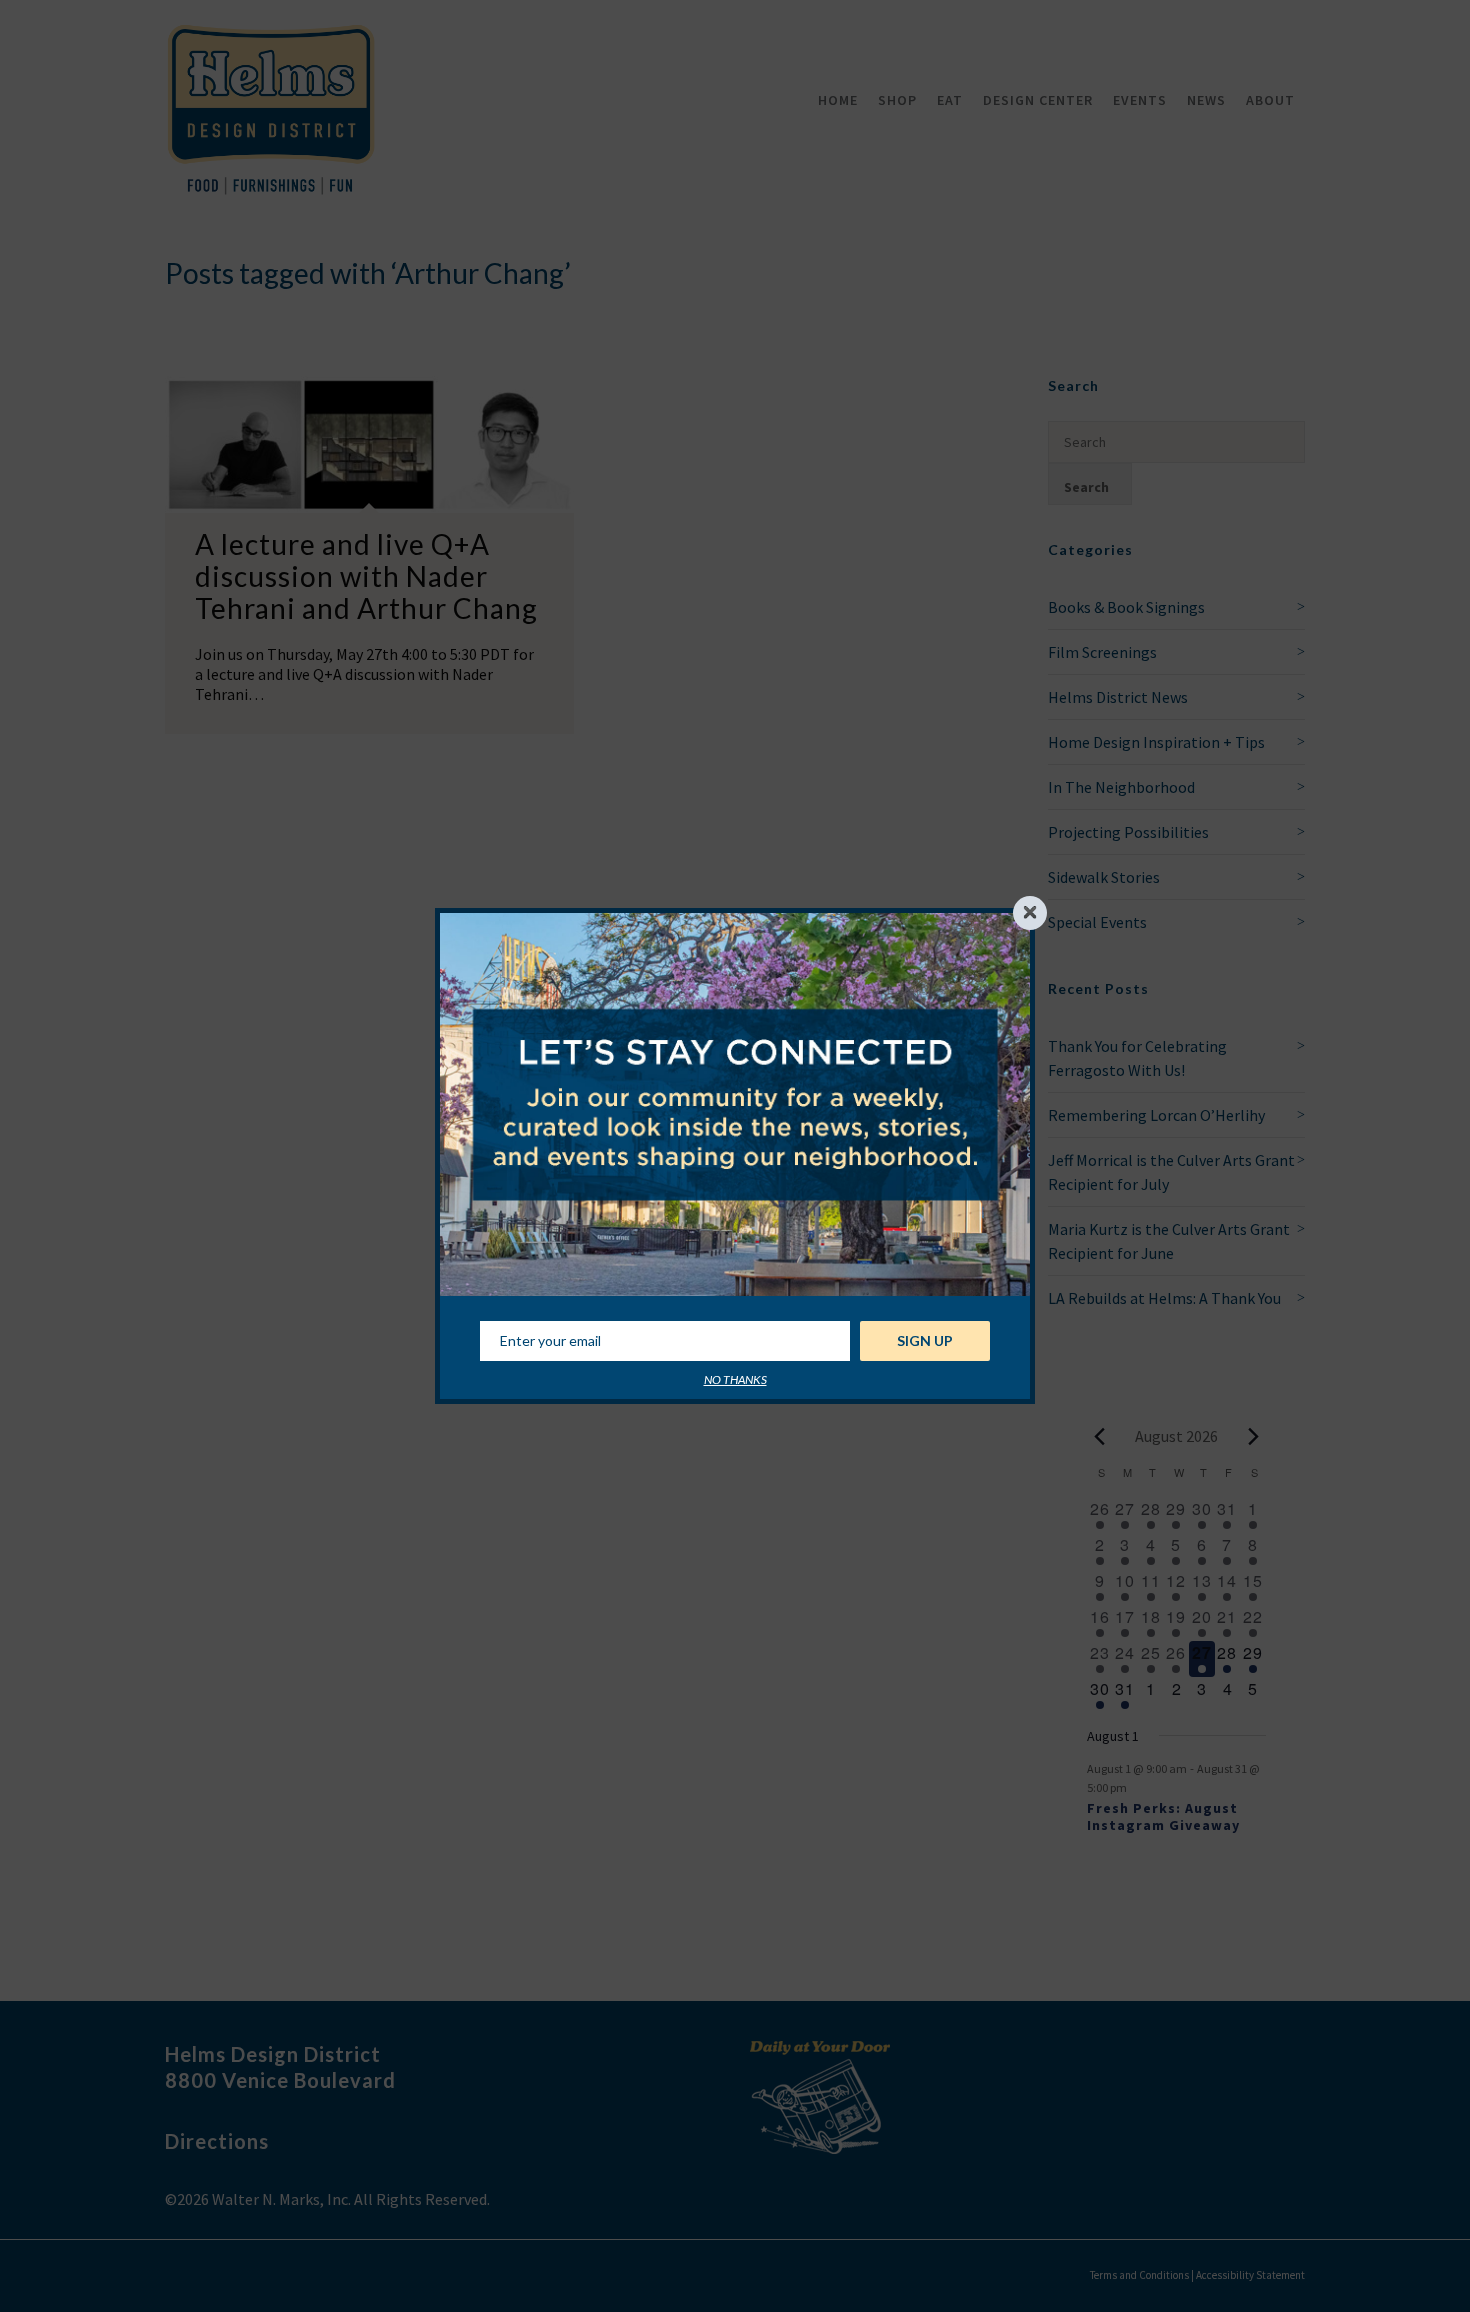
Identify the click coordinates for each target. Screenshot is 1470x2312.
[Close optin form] (1030, 913)
